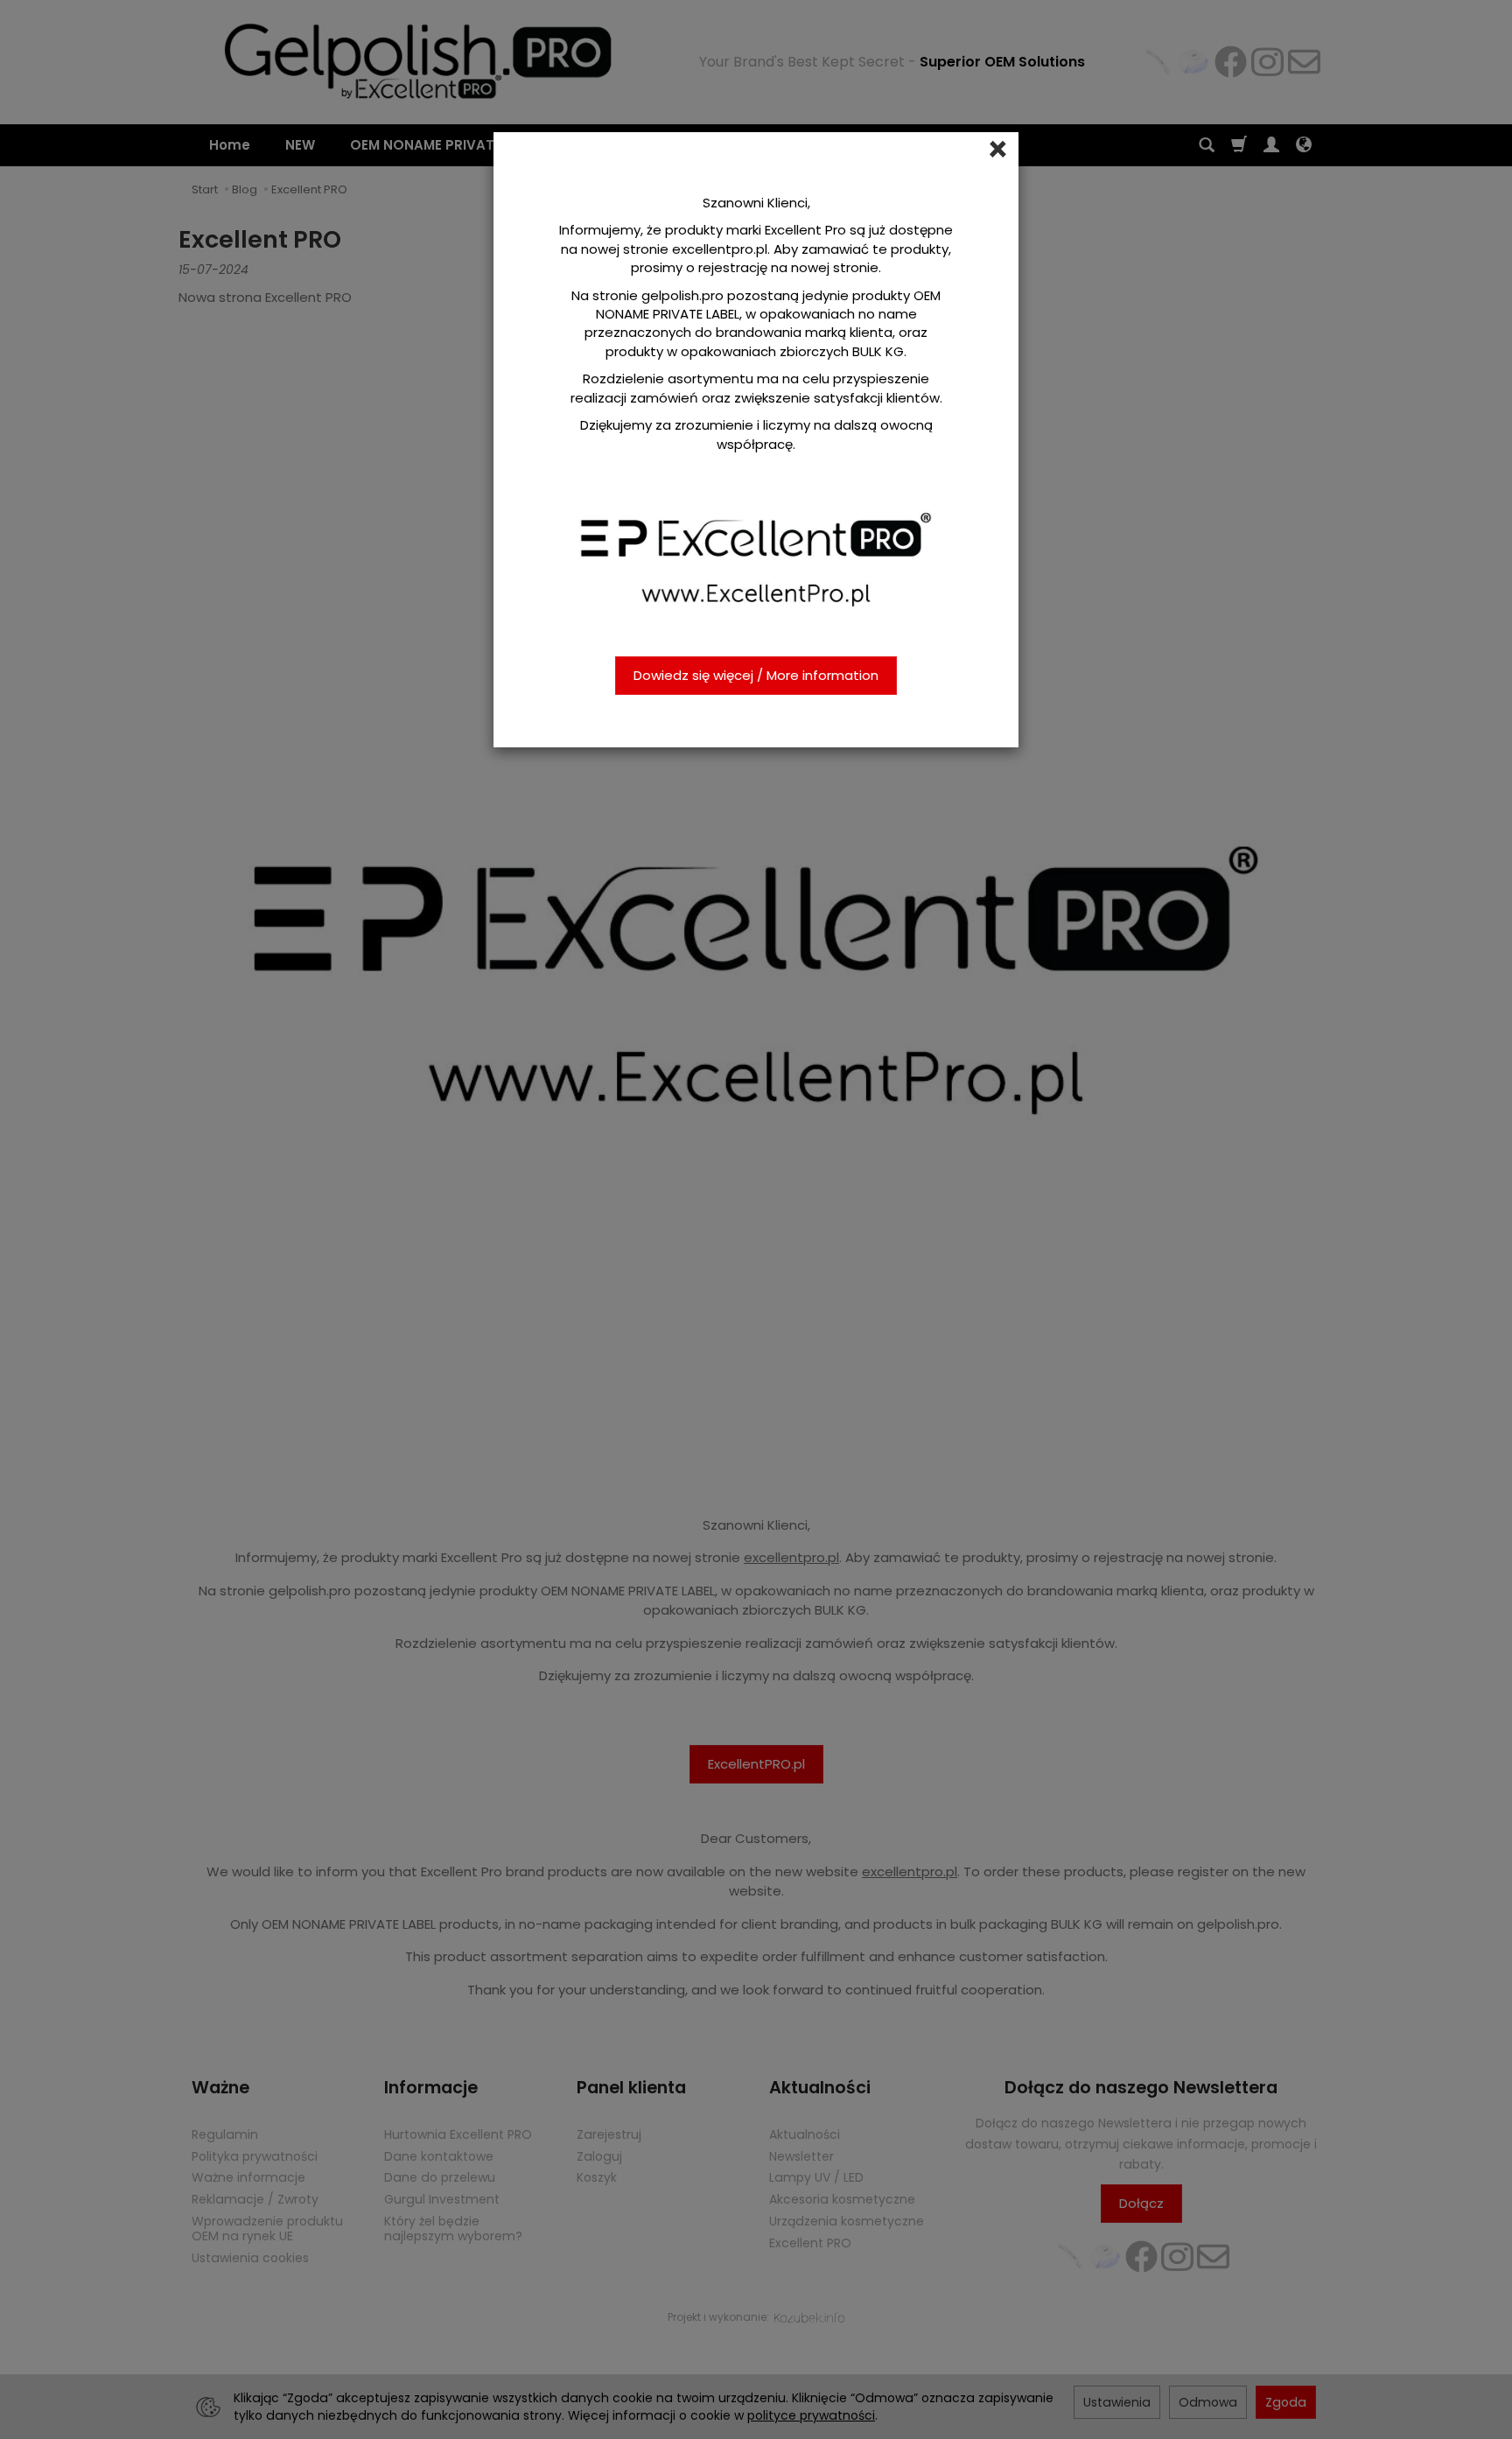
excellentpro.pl (720, 249)
